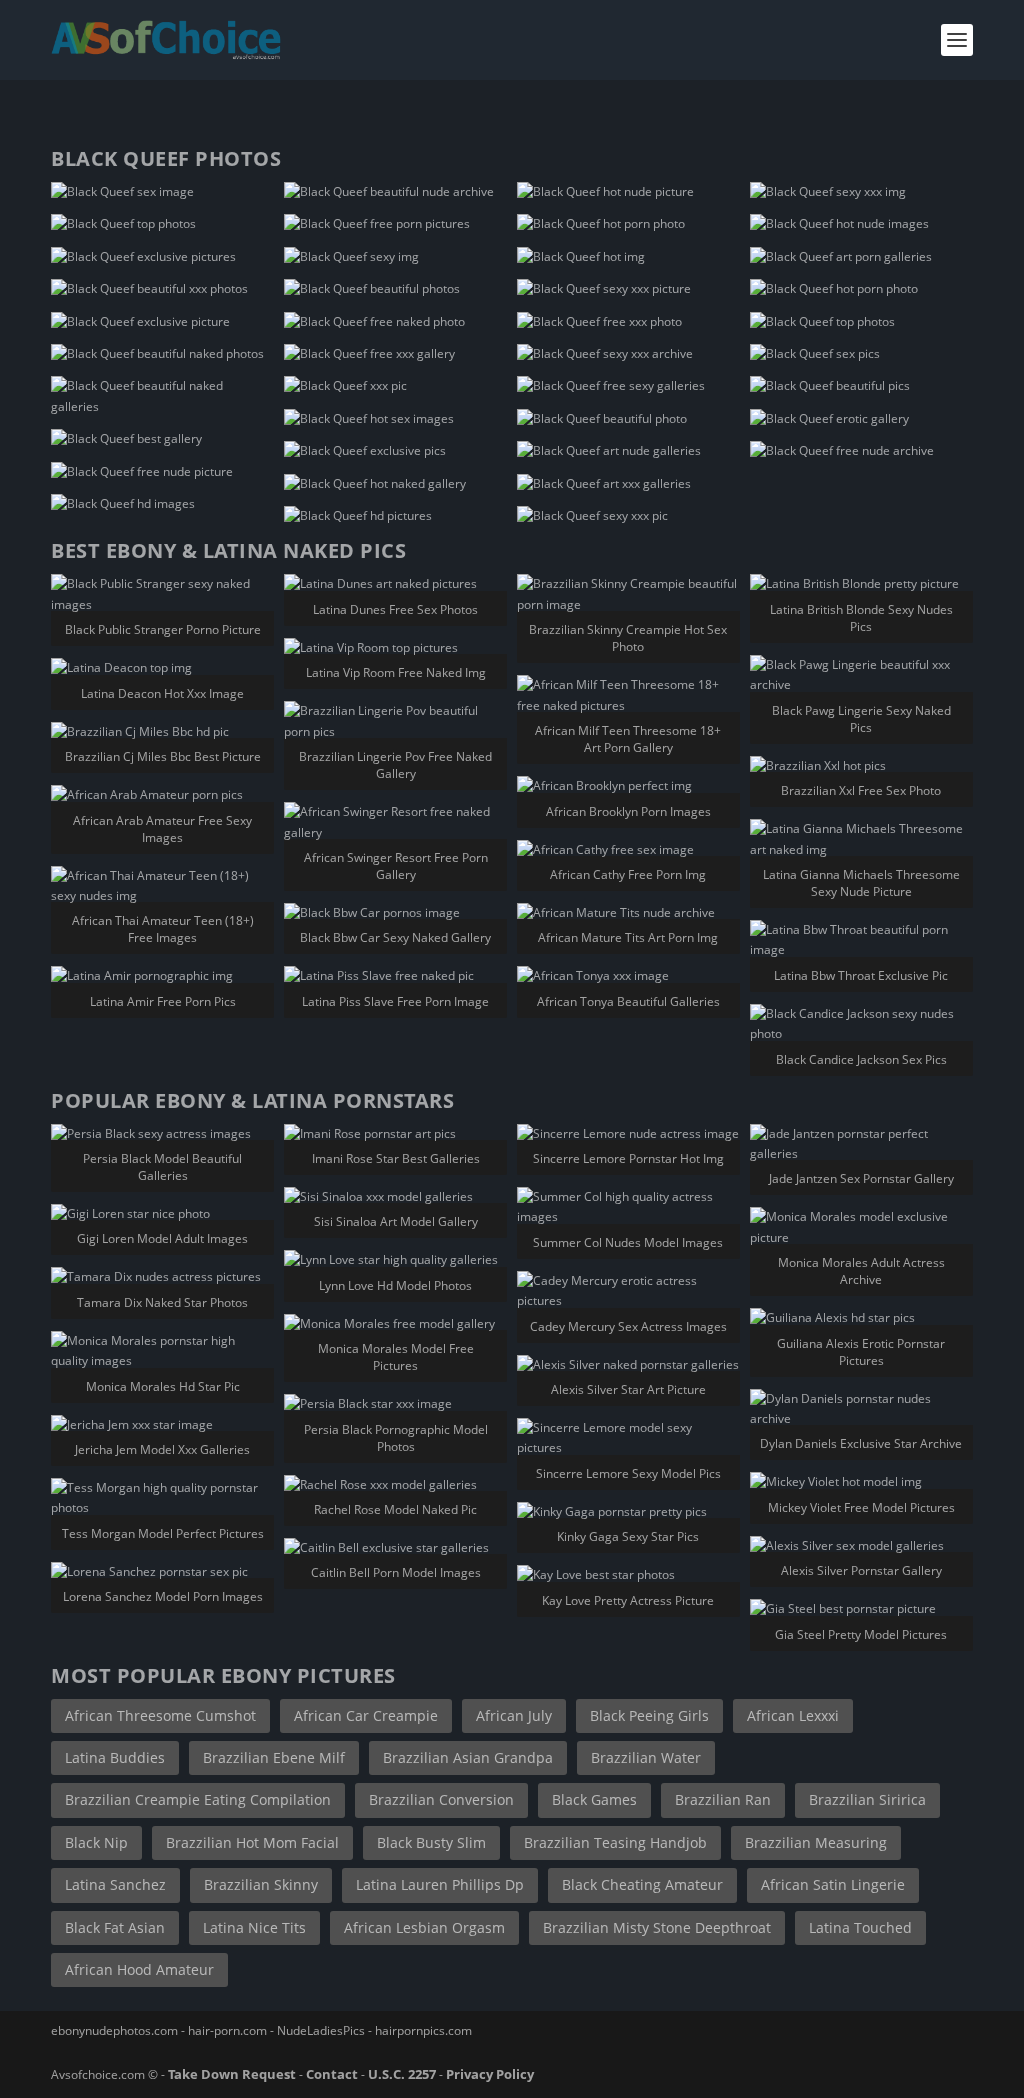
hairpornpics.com (423, 2030)
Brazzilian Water (646, 1757)
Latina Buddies (115, 1757)
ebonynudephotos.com (114, 2030)
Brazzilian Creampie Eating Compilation (198, 1799)
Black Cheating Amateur (642, 1884)
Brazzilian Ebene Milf (274, 1757)
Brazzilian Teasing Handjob (615, 1842)
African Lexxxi (793, 1715)
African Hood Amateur (139, 1969)
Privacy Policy (490, 2074)
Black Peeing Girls (649, 1715)
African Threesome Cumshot (160, 1715)
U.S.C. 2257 (402, 2074)
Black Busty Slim (431, 1842)
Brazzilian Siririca (867, 1799)
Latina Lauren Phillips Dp (440, 1884)
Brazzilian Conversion (441, 1799)
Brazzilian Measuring (816, 1842)
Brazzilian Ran (723, 1799)
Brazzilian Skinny (261, 1884)
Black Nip (96, 1842)
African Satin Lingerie (833, 1884)
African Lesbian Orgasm (424, 1927)
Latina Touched (860, 1927)
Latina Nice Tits (254, 1927)
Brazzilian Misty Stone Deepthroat (657, 1927)
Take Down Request (232, 2074)
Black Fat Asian (115, 1927)
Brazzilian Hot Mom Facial (252, 1842)
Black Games (594, 1799)
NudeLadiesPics (321, 2030)
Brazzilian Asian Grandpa (468, 1757)
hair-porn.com (227, 2030)
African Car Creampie (366, 1715)
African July (514, 1715)
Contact (332, 2074)
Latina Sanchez (115, 1884)
